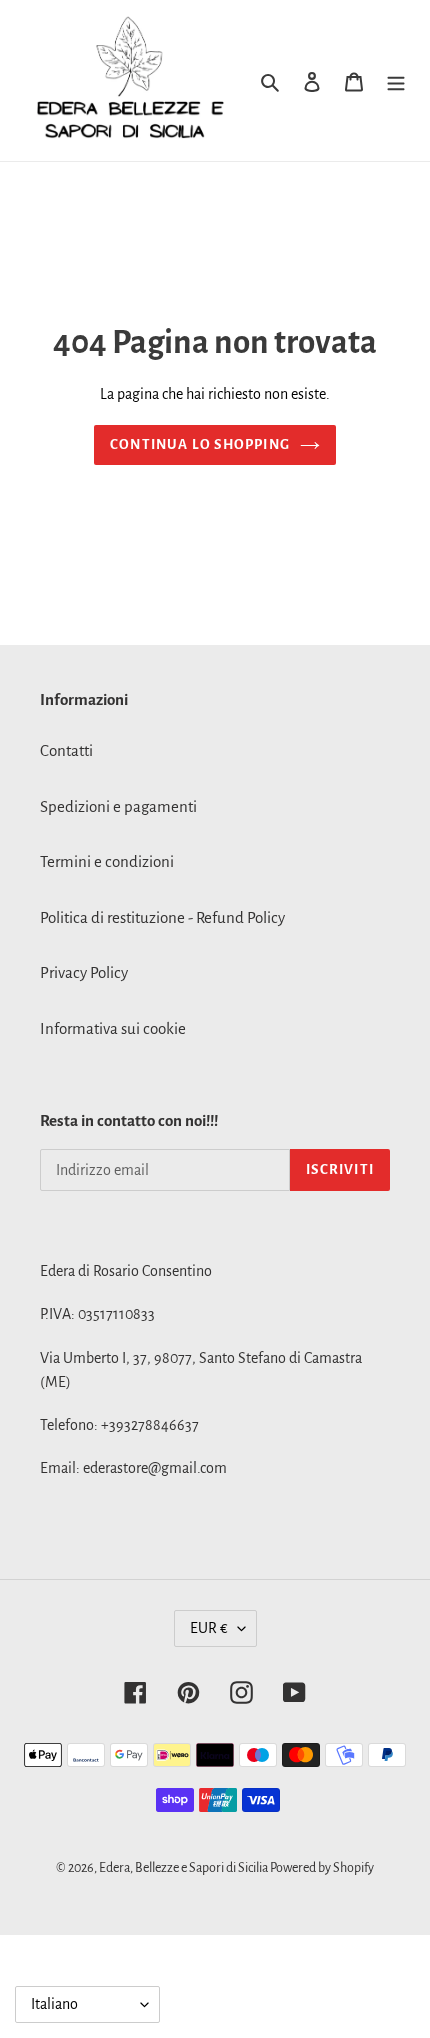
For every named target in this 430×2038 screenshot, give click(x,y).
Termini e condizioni (107, 861)
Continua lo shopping (200, 444)
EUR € (209, 1628)
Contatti (66, 750)
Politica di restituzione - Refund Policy (162, 917)
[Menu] (396, 81)
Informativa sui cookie (113, 1028)
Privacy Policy (84, 972)
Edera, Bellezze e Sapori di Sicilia (184, 1868)
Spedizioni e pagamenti (118, 806)
